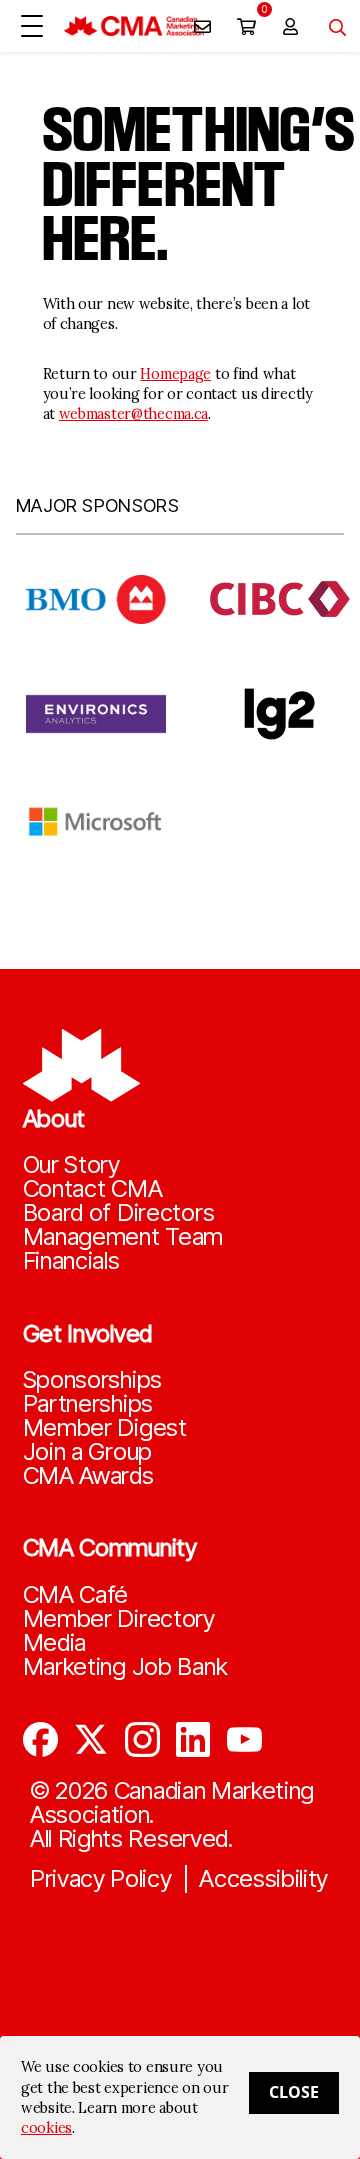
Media (55, 1643)
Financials (71, 1261)
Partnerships (88, 1404)
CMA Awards (88, 1476)
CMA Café (76, 1595)
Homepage (175, 374)
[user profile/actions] (290, 26)
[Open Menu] (32, 26)
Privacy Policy (101, 1879)
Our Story (71, 1165)
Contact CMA (93, 1189)
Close (294, 2092)
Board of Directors (119, 1213)
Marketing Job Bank (125, 1667)
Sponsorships (93, 1380)
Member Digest (105, 1428)
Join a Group (88, 1452)
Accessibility (263, 1879)
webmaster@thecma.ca (134, 414)
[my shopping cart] (246, 26)
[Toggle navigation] (330, 26)
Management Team (123, 1237)
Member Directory (119, 1619)
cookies (46, 2128)
